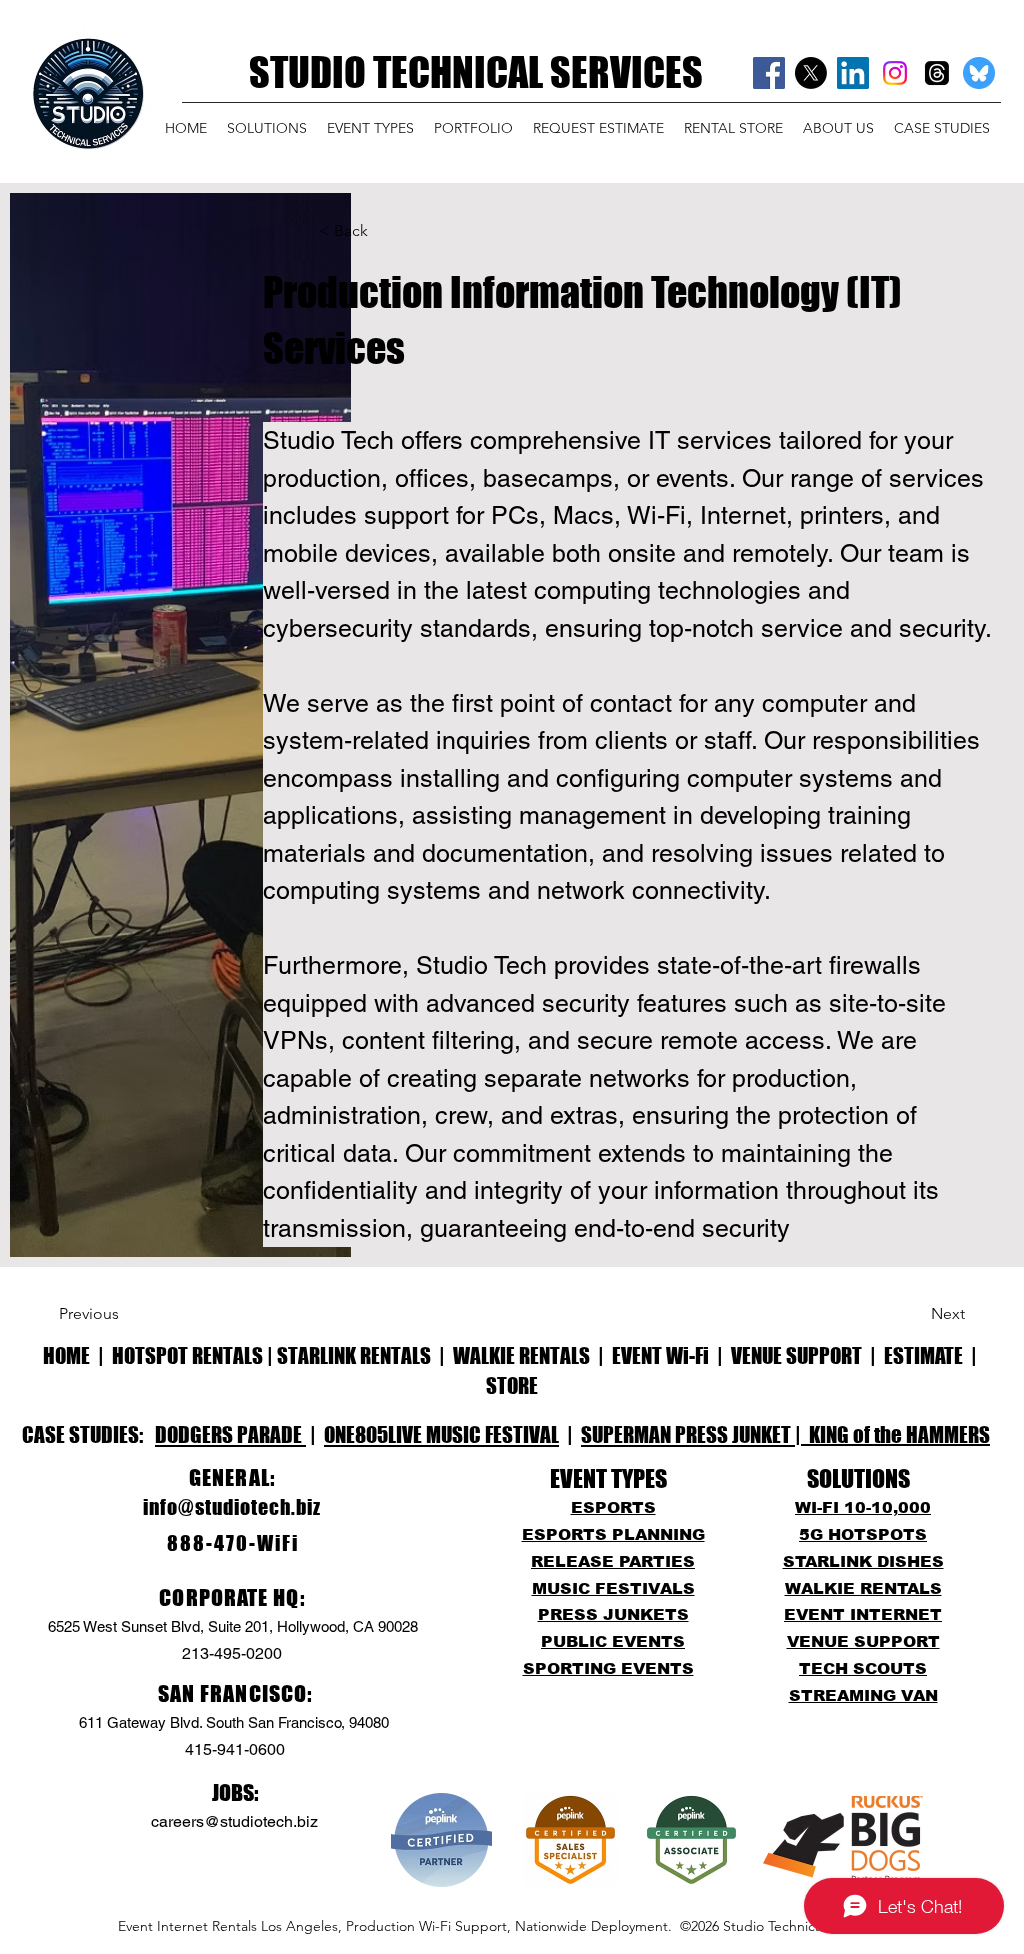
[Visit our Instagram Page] (895, 73)
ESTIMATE (925, 1355)
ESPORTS (613, 1507)
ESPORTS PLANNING (613, 1534)
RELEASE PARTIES (613, 1561)
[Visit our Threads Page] (937, 73)
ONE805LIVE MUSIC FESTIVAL (441, 1434)
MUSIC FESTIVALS (613, 1588)
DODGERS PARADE (230, 1434)
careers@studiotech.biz (234, 1821)
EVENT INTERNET (863, 1614)
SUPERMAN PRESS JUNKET (688, 1434)
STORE (512, 1385)
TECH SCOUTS (863, 1668)
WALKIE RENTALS (521, 1355)
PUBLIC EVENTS (613, 1641)
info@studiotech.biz (232, 1507)
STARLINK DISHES (863, 1561)
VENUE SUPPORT (796, 1355)
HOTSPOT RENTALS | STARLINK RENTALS (271, 1355)
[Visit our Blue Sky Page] (979, 73)
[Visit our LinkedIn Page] (853, 73)
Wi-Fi (687, 1355)
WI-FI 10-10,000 (863, 1507)
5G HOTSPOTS (863, 1534)
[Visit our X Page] (811, 73)
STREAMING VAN (863, 1695)
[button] (267, 128)
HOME (66, 1355)
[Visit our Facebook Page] (769, 73)
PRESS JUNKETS (613, 1614)
